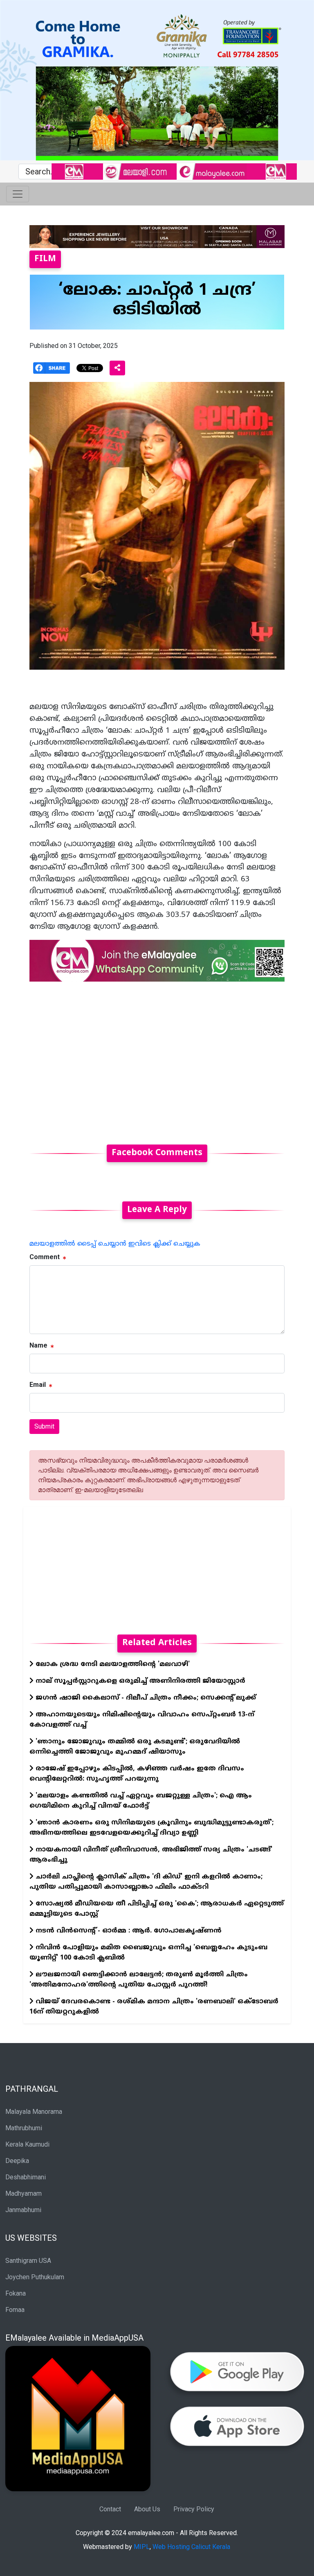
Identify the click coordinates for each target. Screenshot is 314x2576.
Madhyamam (24, 2193)
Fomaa (15, 2310)
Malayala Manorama (34, 2112)
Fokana (16, 2293)
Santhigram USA (28, 2261)
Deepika (17, 2161)
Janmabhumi (23, 2210)
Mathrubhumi (24, 2128)
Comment (45, 1257)
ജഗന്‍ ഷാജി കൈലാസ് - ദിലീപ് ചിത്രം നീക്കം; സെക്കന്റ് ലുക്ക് (145, 1698)
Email (38, 1385)
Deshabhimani (26, 2177)
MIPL (142, 2547)
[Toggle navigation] (18, 194)
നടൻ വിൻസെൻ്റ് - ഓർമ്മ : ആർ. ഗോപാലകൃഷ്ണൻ (128, 1931)
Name (38, 1345)
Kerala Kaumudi (27, 2144)
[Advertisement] (157, 1058)
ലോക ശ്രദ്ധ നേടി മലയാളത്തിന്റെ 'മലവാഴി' (112, 1664)
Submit (44, 1426)
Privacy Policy (194, 2509)
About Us (147, 2509)
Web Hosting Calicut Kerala (191, 2547)
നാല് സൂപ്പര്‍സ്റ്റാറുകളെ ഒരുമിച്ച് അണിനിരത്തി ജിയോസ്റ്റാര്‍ (139, 1681)
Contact (110, 2509)
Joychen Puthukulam (35, 2277)
